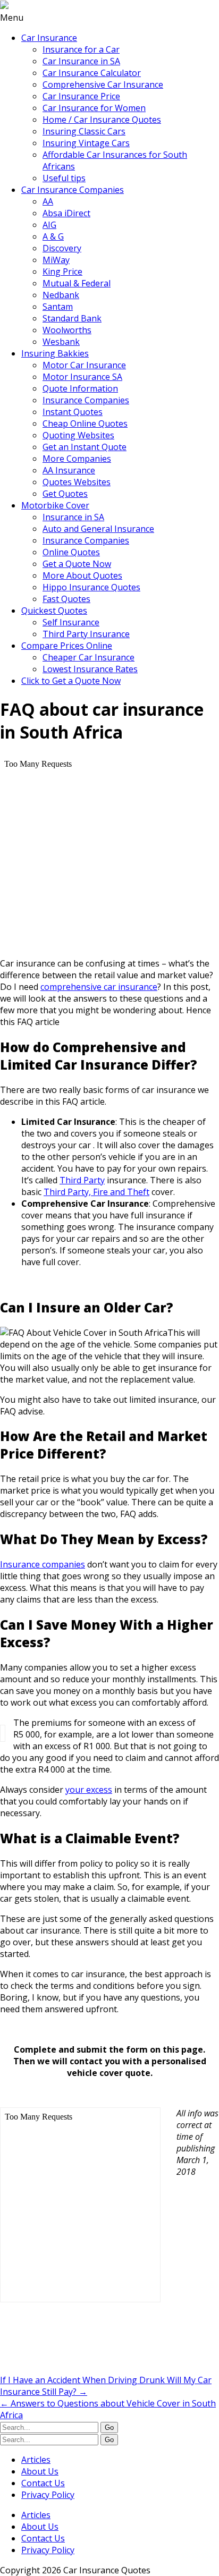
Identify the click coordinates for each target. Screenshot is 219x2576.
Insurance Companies (86, 400)
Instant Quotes (73, 412)
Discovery (62, 248)
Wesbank (61, 342)
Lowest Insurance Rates (90, 669)
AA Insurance (69, 470)
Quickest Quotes (54, 611)
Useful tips (64, 178)
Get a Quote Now (77, 564)
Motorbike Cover (55, 505)
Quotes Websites (77, 482)
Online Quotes (71, 552)
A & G (53, 236)
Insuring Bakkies (55, 353)
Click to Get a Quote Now (71, 681)
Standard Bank (72, 318)
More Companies (77, 459)
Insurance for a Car (81, 49)
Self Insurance (71, 622)
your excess (89, 1790)
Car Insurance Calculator (92, 73)
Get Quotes (65, 494)
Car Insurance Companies (73, 190)
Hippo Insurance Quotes (91, 587)
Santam (58, 307)
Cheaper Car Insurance (89, 657)
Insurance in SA (73, 517)
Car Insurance (49, 38)
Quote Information (80, 388)
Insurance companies (43, 1564)
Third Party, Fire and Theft (96, 1192)
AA (48, 201)
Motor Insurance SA (82, 377)
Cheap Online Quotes (85, 423)
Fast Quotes (66, 599)
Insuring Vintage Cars (86, 143)
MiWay (56, 260)
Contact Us (43, 2483)
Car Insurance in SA (81, 61)
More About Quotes (82, 575)
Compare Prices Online (67, 646)
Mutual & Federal (77, 283)
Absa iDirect (66, 213)
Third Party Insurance (86, 634)
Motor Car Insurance (84, 365)
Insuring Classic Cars (84, 131)
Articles (36, 2460)
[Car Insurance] (4, 6)
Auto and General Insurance (98, 529)
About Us (40, 2471)
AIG (49, 225)
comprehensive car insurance (99, 987)
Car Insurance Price (81, 96)
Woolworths (67, 330)
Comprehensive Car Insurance (103, 84)
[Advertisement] (85, 2345)
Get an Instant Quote (85, 447)
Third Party (82, 1180)
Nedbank (61, 295)
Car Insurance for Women (94, 108)
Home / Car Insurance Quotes (102, 120)
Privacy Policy (48, 2495)
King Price (62, 272)
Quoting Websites (78, 435)
